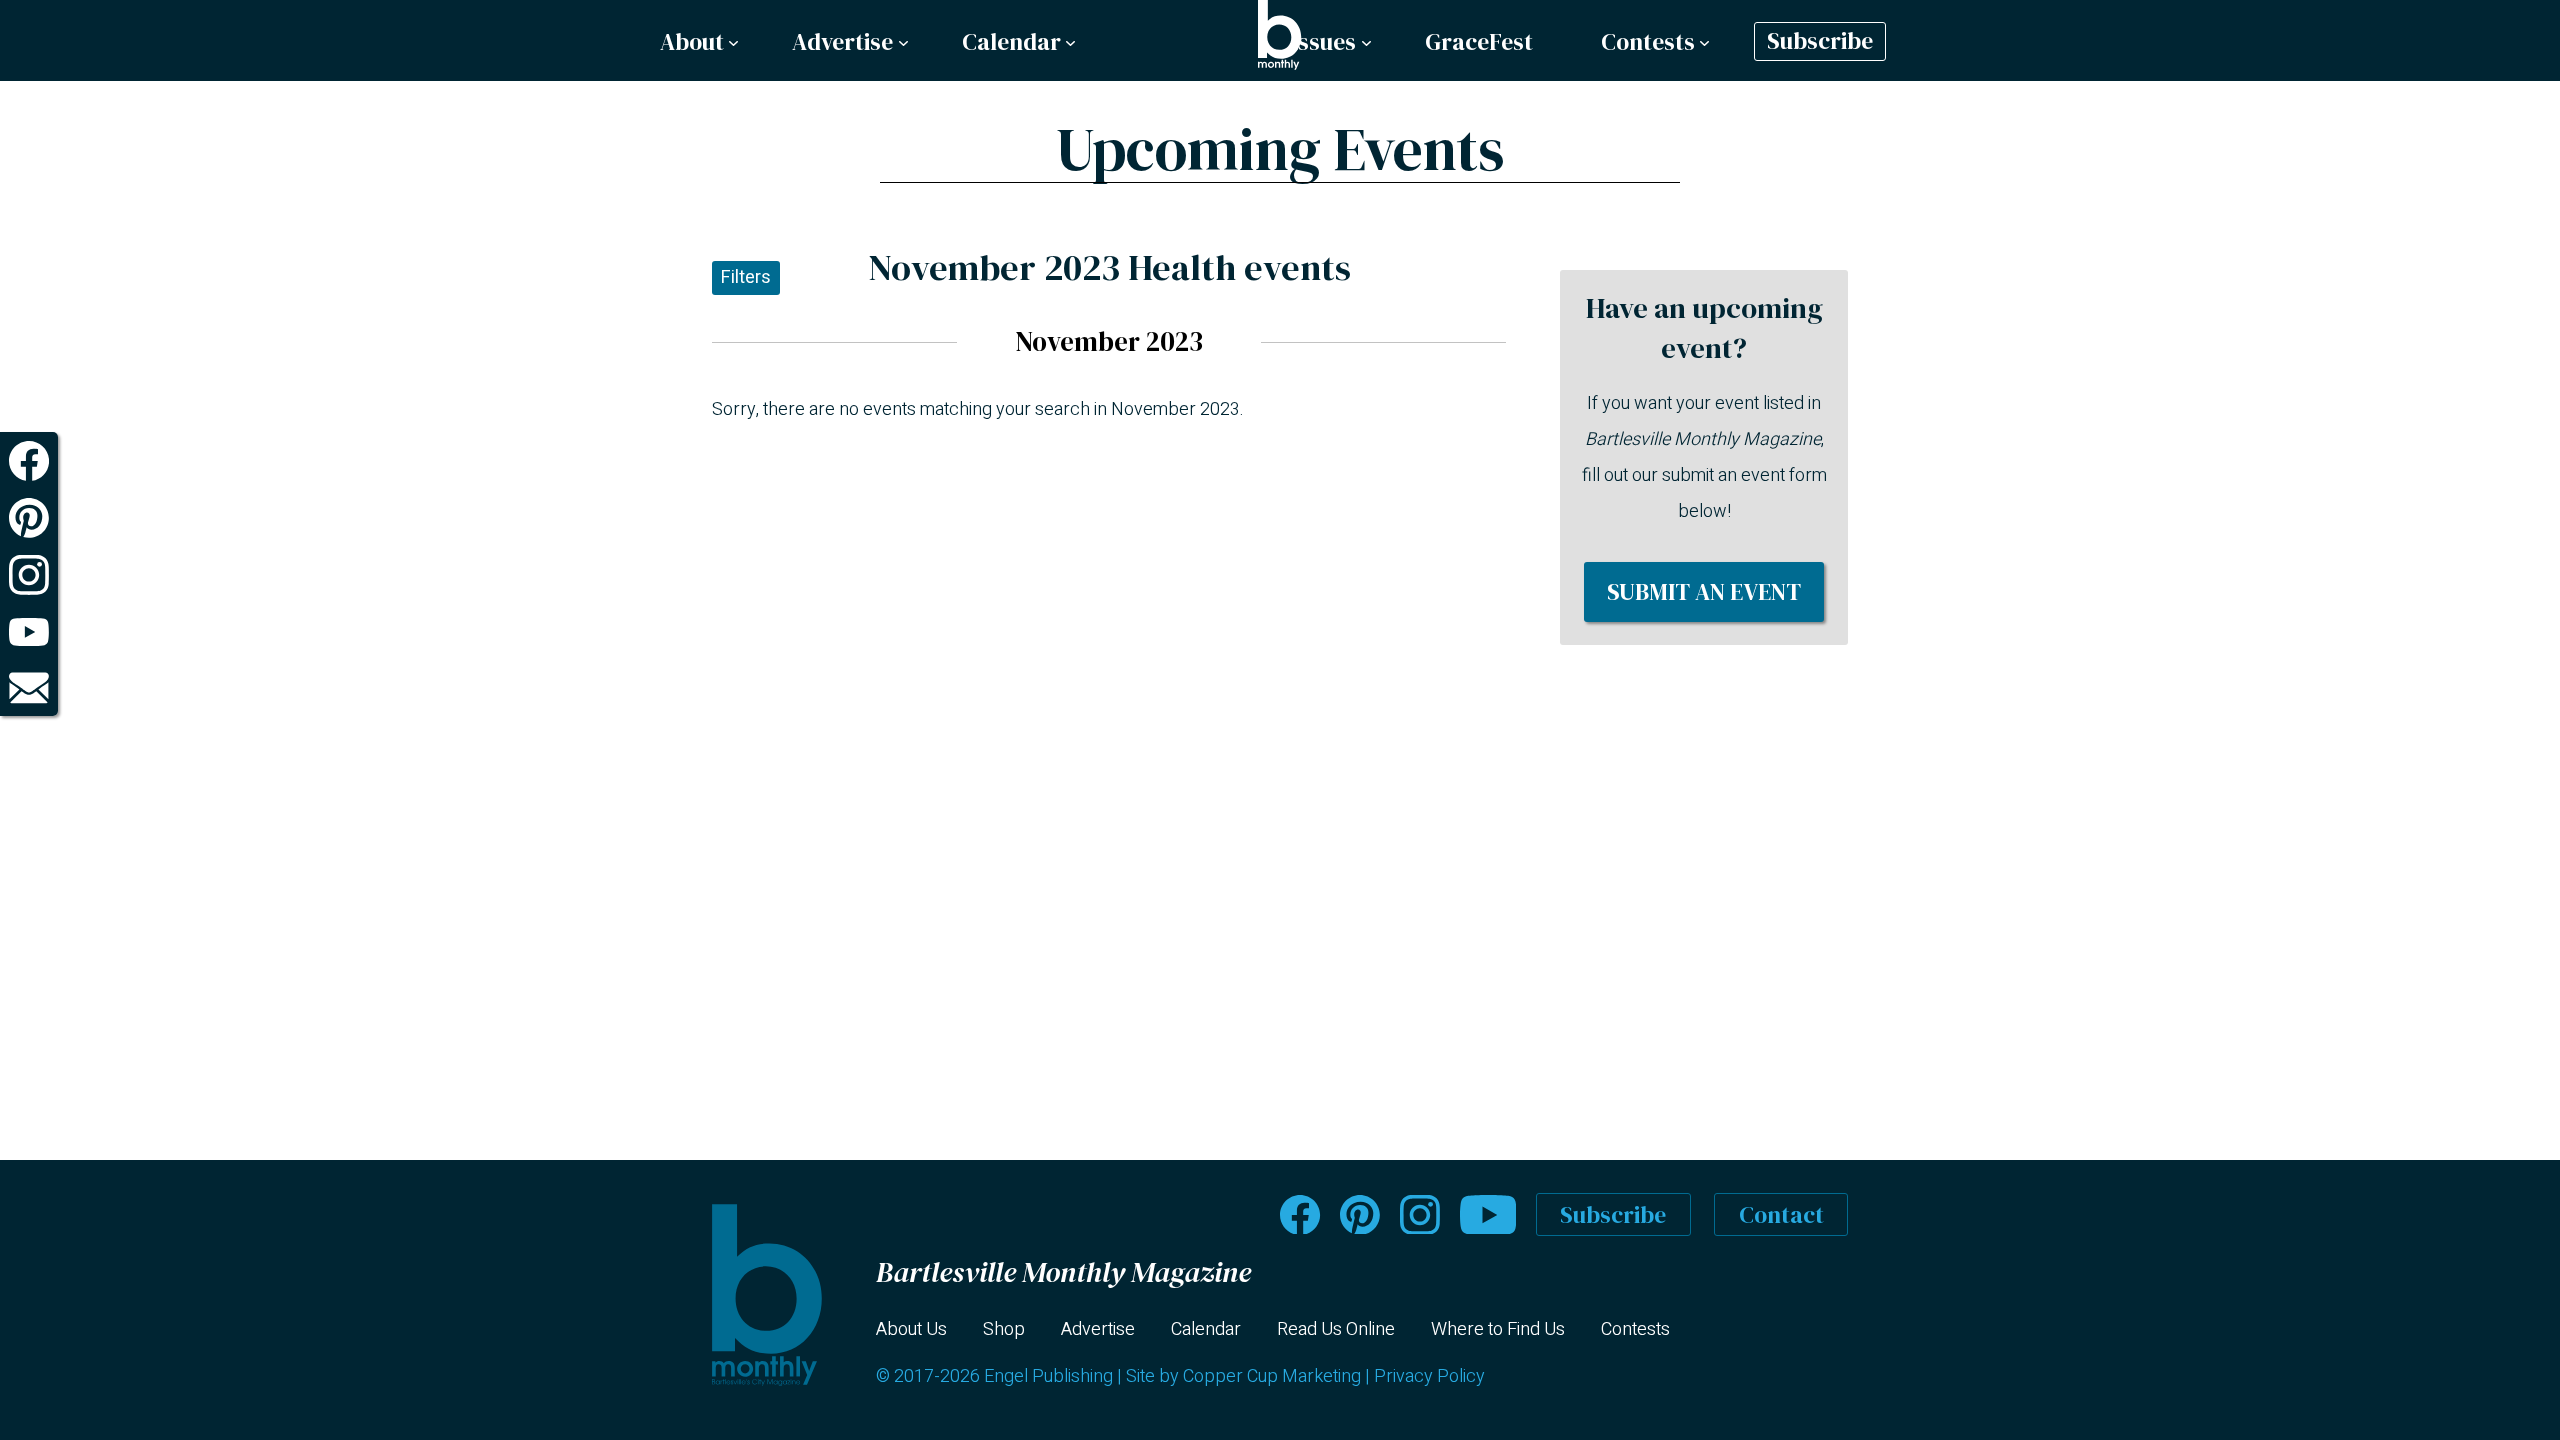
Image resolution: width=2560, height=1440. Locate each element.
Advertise (842, 42)
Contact (1781, 1215)
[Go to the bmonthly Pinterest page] (1360, 1215)
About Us (911, 1329)
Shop (1004, 1329)
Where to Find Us (1498, 1329)
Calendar (1011, 42)
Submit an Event (1704, 592)
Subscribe (1820, 42)
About (692, 42)
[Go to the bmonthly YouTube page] (1488, 1215)
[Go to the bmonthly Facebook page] (1300, 1215)
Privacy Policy (1429, 1376)
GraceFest (1479, 42)
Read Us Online (1336, 1329)
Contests (1648, 42)
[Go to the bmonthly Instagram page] (1420, 1215)
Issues (1323, 42)
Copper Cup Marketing (1272, 1376)
